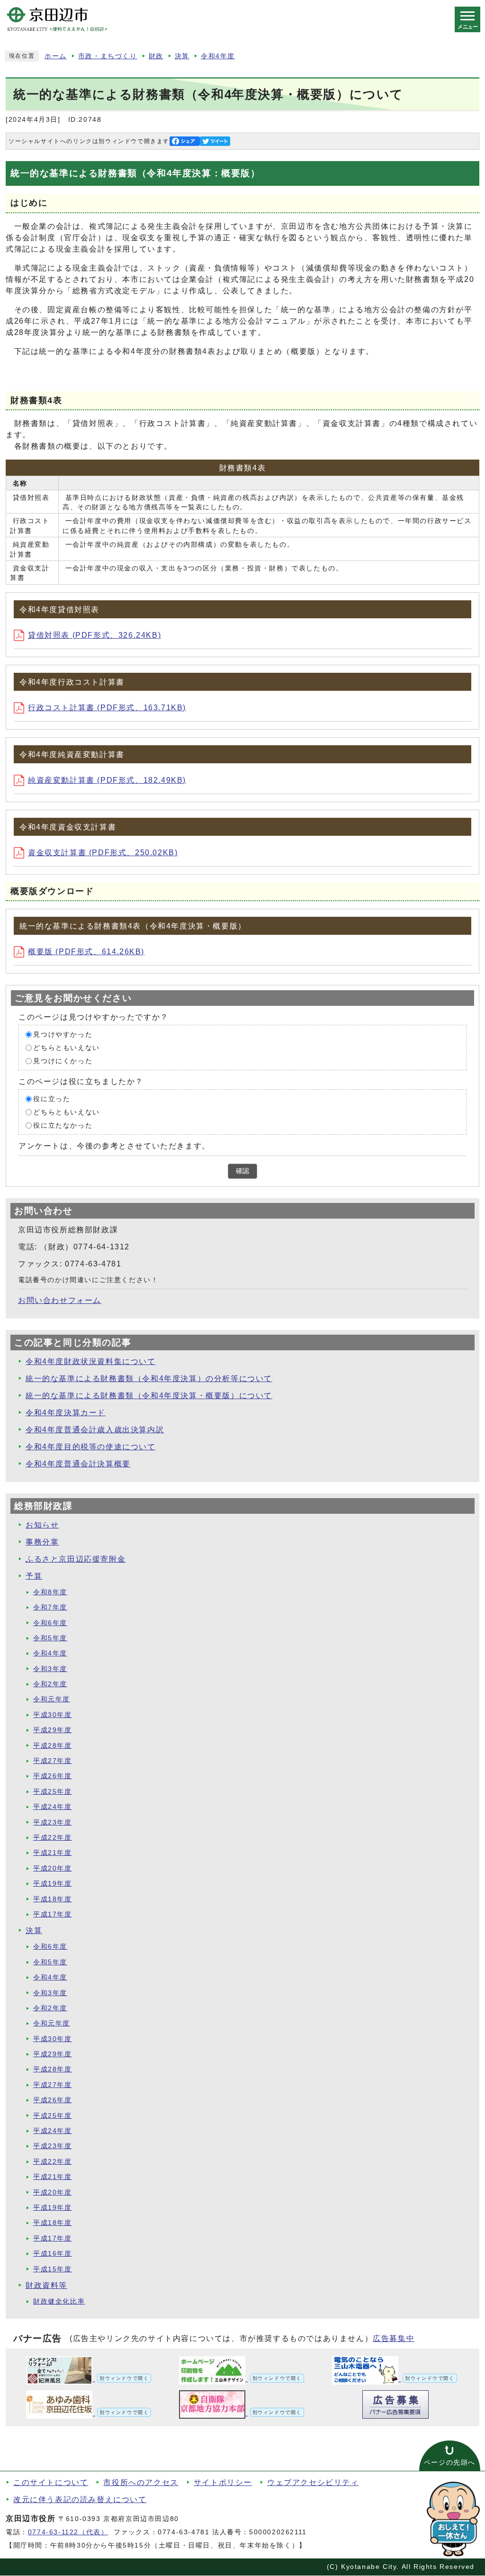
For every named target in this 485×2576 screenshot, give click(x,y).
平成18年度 (53, 1899)
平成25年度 (53, 1792)
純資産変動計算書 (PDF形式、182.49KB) (107, 780)
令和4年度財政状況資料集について (91, 1361)
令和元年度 (52, 1699)
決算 (182, 56)
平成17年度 (53, 1914)
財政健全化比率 (59, 2301)
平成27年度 (53, 1761)
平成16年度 (53, 2254)
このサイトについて (51, 2482)
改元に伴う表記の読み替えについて (80, 2499)
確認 (242, 1171)
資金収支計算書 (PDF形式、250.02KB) (103, 853)
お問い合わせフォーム (60, 1300)
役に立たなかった (63, 1125)
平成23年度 (53, 1822)
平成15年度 (53, 2269)
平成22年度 (53, 1838)
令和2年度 (50, 1684)
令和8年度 (50, 1592)
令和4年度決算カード (66, 1413)
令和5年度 (50, 1638)
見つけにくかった (63, 1061)
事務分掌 (42, 1542)
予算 (34, 1576)
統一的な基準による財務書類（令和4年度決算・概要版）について (149, 1396)
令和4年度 (218, 56)
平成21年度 (53, 1853)
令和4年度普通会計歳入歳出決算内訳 (95, 1430)
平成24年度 (53, 1807)
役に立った (52, 1099)
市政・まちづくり (108, 56)
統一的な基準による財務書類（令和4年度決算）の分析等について (149, 1378)
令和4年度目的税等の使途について (91, 1447)
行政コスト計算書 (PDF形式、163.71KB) (107, 708)
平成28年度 (53, 1746)
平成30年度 (53, 1715)
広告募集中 (394, 2338)
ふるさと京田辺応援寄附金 (76, 1559)
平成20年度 (53, 1868)
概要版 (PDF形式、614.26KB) (86, 952)
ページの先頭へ (450, 2463)
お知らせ (42, 1525)
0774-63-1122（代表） (68, 2532)
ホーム (56, 56)
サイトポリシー (223, 2482)
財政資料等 (46, 2285)
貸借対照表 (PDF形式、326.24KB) (94, 635)
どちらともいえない (66, 1048)
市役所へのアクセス (141, 2482)
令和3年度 (50, 1669)
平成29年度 (53, 1730)
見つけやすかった (63, 1035)
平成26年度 (53, 1776)
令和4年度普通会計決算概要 (78, 1464)
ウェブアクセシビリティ (313, 2482)
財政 (156, 56)
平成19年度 (53, 1884)
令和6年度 (50, 1623)
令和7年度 (50, 1607)
